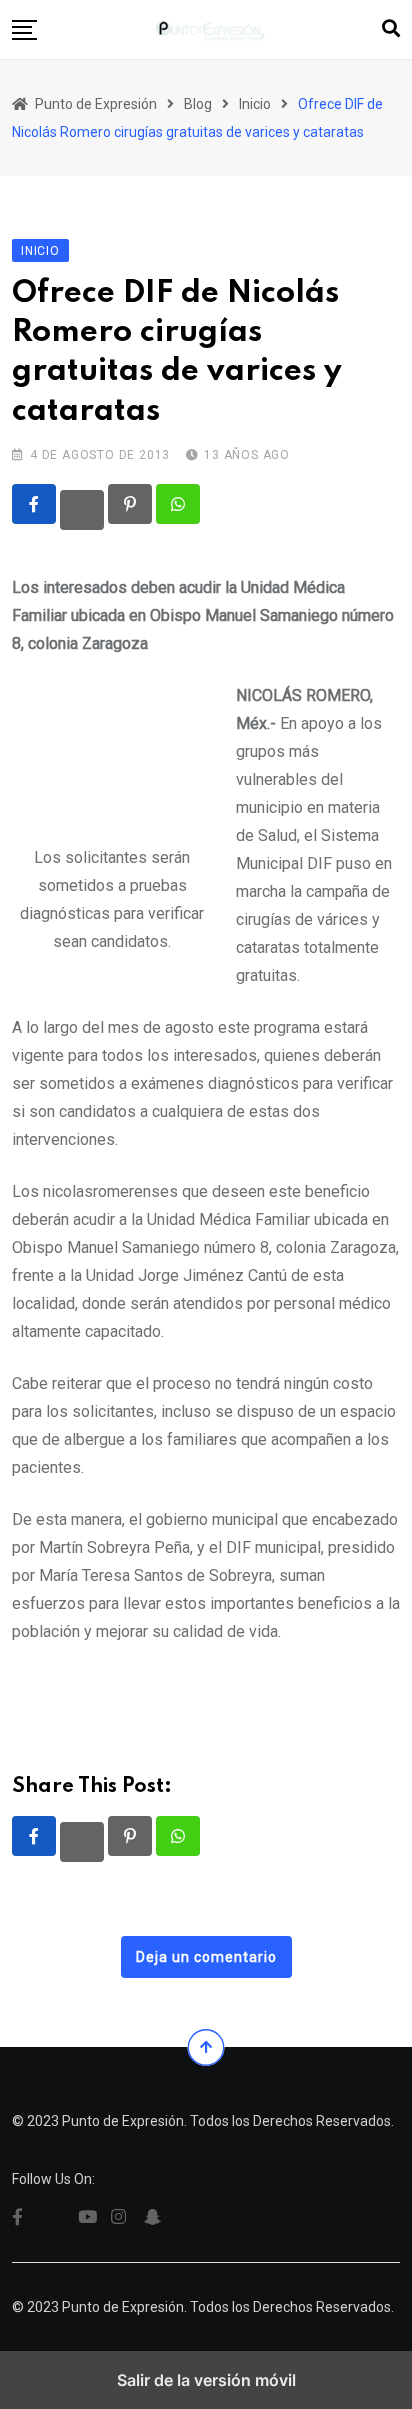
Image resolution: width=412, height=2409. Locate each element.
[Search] (391, 28)
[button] (24, 30)
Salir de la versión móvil (206, 2380)
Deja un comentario (206, 1957)
